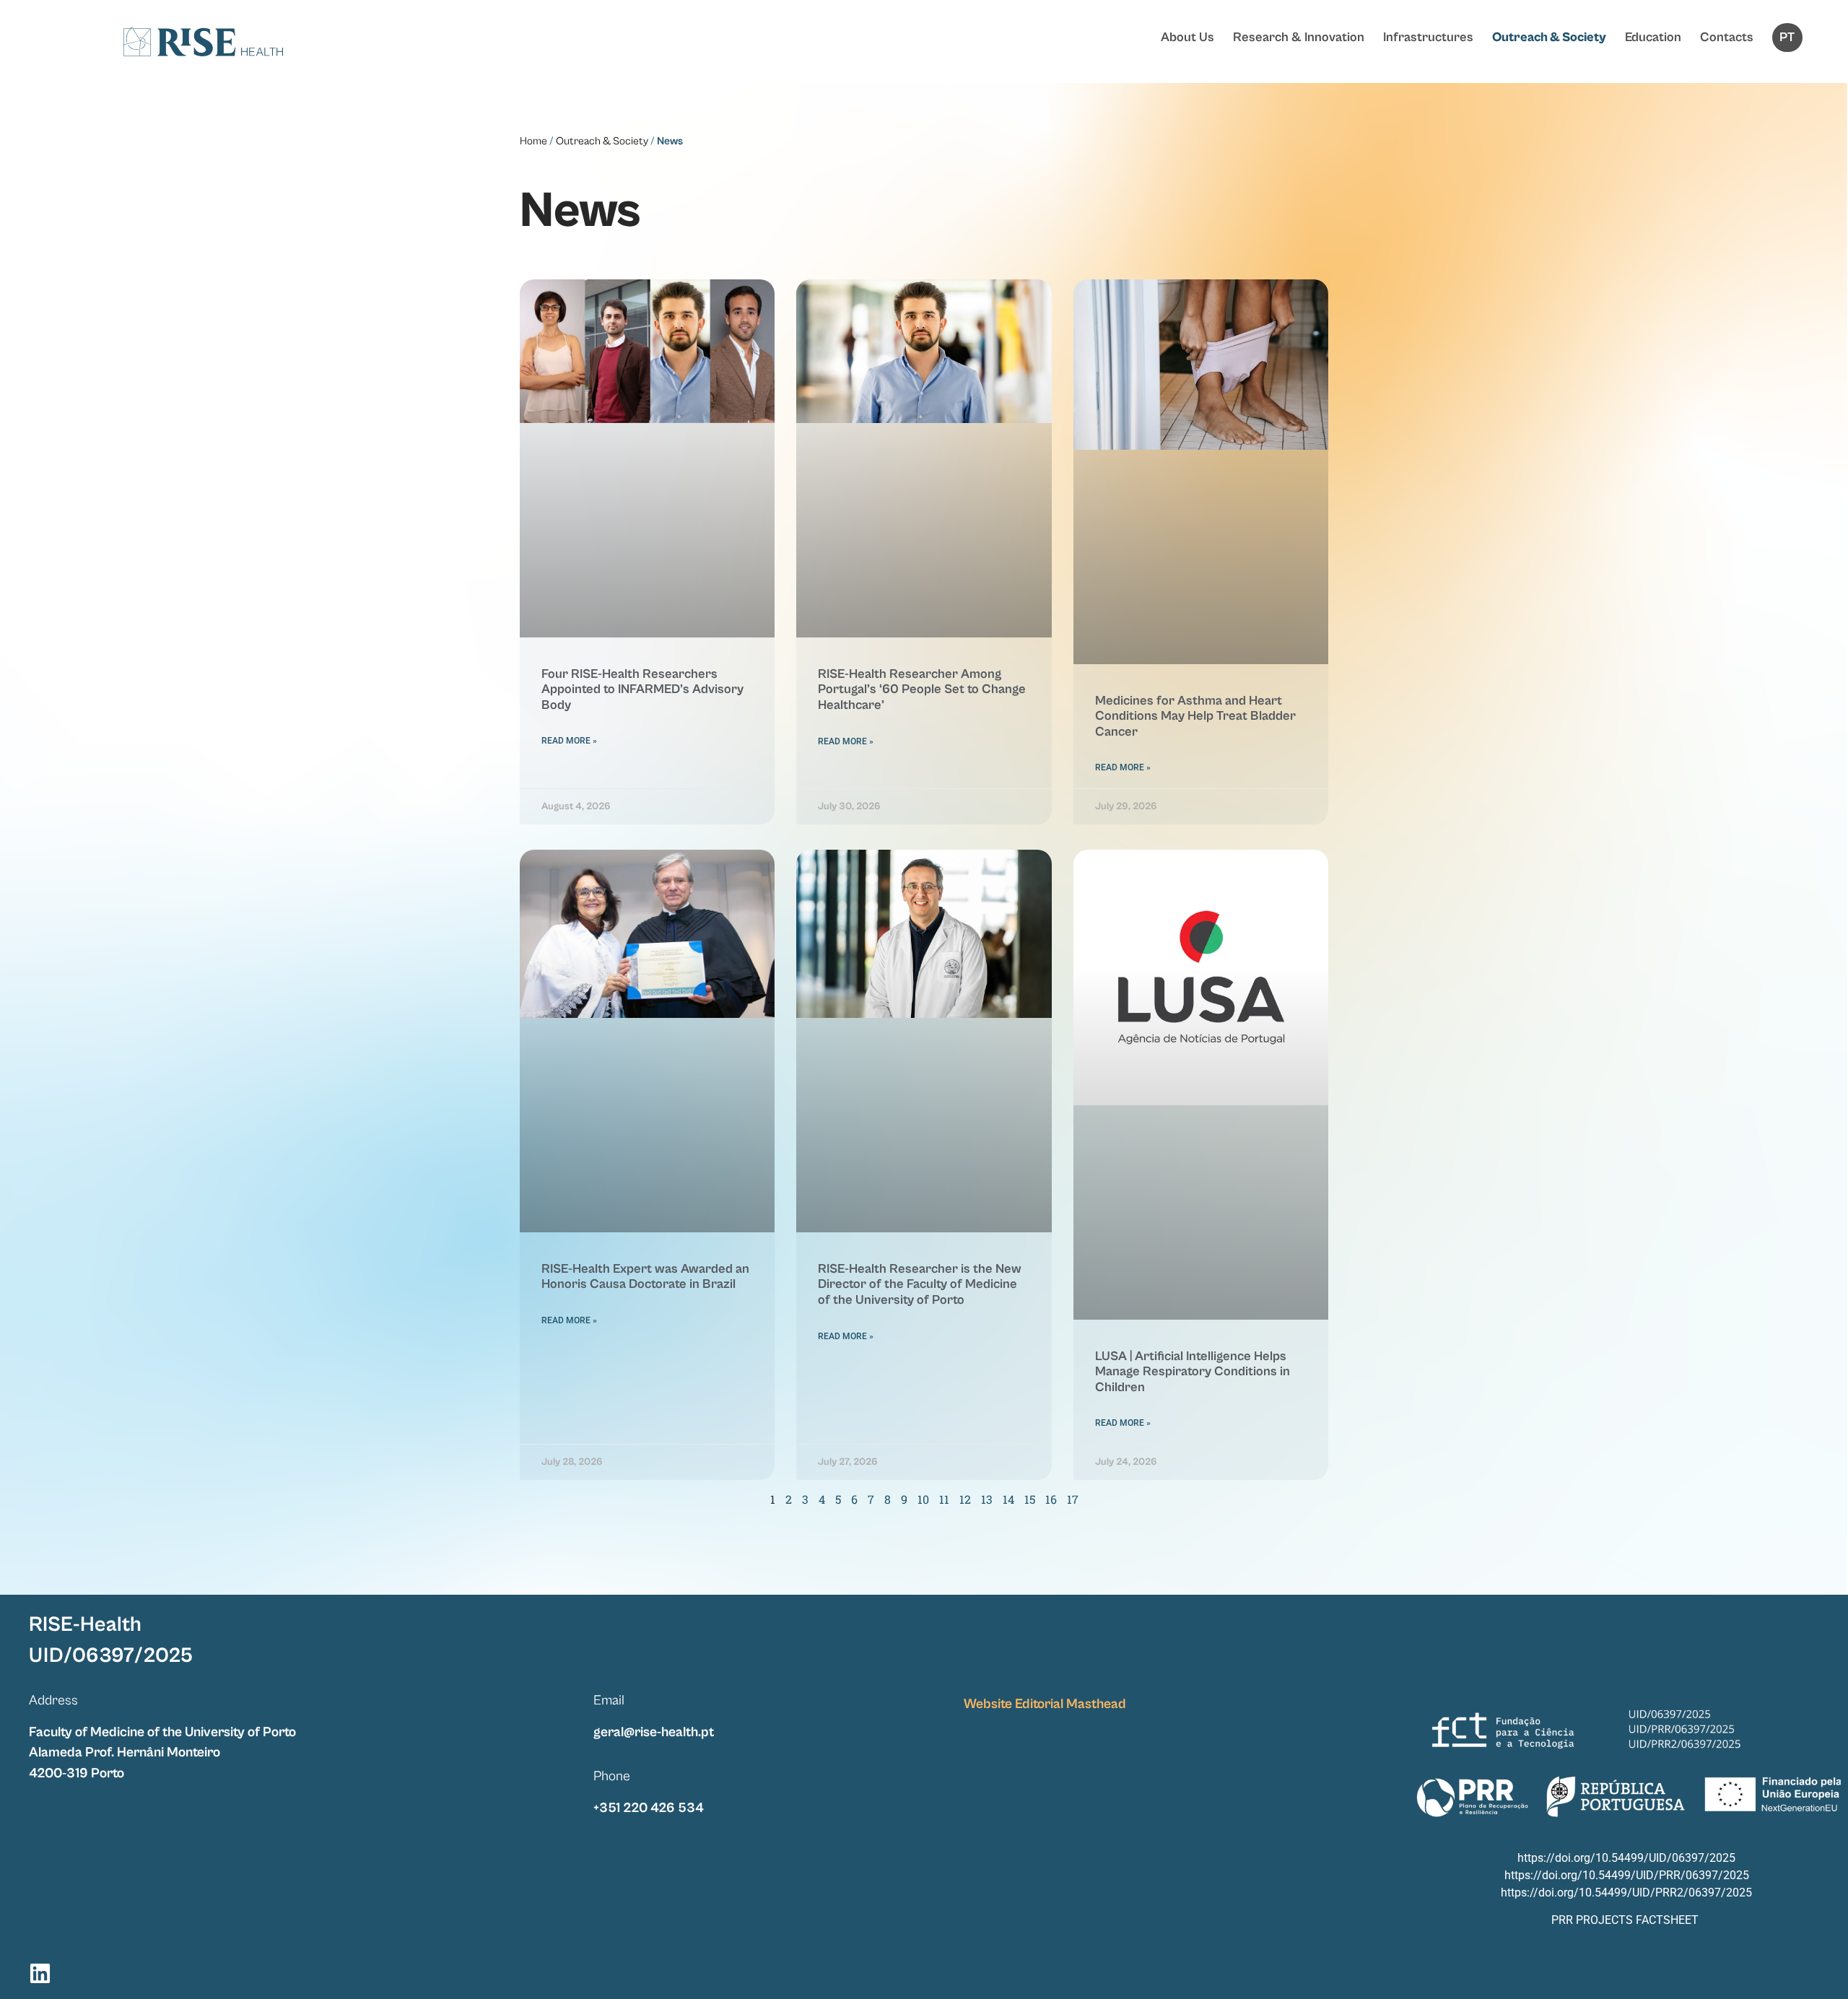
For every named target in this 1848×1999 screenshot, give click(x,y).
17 (1073, 1499)
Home (533, 141)
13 (987, 1499)
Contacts (1727, 37)
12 (965, 1499)
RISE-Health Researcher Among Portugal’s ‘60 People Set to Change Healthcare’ (922, 689)
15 (1030, 1499)
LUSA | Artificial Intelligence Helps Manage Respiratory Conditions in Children (1193, 1372)
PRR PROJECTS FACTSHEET (1625, 1920)
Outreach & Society (1549, 37)
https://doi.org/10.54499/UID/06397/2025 (1626, 1858)
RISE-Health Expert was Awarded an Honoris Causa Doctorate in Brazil (645, 1277)
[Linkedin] (40, 1973)
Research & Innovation (1299, 37)
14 (1008, 1499)
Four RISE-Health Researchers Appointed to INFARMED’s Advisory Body (642, 689)
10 (923, 1499)
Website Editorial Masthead (1045, 1704)
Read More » (569, 741)
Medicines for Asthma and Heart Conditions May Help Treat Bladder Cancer (1195, 716)
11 (944, 1499)
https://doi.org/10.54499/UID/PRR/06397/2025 (1627, 1875)
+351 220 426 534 (649, 1808)
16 (1051, 1499)
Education (1653, 37)
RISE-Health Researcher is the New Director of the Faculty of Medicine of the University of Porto (920, 1284)
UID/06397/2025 (111, 1656)
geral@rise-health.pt (654, 1732)
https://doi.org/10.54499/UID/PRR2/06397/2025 (1626, 1893)
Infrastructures (1428, 37)
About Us (1187, 37)
